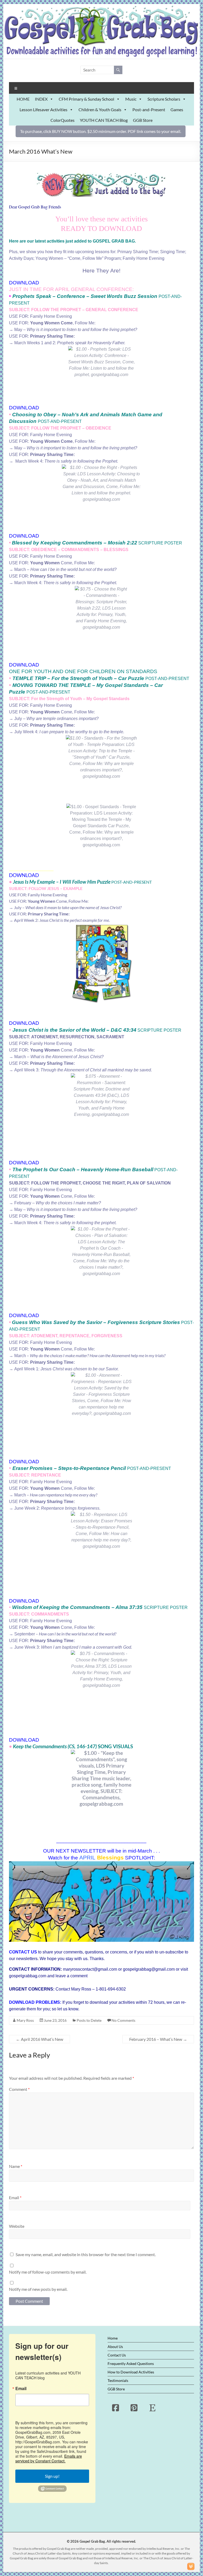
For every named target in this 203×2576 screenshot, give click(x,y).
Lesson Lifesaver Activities (43, 109)
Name (16, 2166)
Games (177, 109)
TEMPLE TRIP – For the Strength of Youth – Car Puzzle (78, 678)
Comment (19, 2089)
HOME (23, 99)
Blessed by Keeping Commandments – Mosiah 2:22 (75, 543)
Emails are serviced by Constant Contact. (49, 2458)
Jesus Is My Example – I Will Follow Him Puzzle (62, 882)
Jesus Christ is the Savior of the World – (61, 1030)
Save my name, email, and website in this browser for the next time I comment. (86, 2254)
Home (113, 2338)
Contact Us (117, 2355)
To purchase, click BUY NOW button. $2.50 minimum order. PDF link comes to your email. (101, 131)
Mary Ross (25, 2020)
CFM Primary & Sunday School (86, 99)
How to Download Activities (131, 2372)
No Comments (123, 2020)
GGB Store (143, 120)
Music (131, 99)
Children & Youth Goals (100, 109)
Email (15, 2197)
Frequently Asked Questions (131, 2363)
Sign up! (52, 2476)
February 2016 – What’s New (158, 2039)
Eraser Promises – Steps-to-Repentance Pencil (69, 1468)
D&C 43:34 (123, 1030)
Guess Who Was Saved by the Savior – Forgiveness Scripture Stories (96, 1322)
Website (17, 2226)
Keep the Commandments (40, 1746)
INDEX (41, 99)
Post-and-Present (149, 109)
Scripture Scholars (164, 99)
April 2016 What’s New (40, 2039)
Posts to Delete (89, 2020)
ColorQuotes (63, 120)
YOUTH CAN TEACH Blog (104, 120)
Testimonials (118, 2380)
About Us (115, 2347)
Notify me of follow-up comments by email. (48, 2272)
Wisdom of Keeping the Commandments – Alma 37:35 (77, 1607)
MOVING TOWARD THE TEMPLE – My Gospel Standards (81, 685)
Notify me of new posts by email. (38, 2289)
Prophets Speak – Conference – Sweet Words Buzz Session (85, 296)
